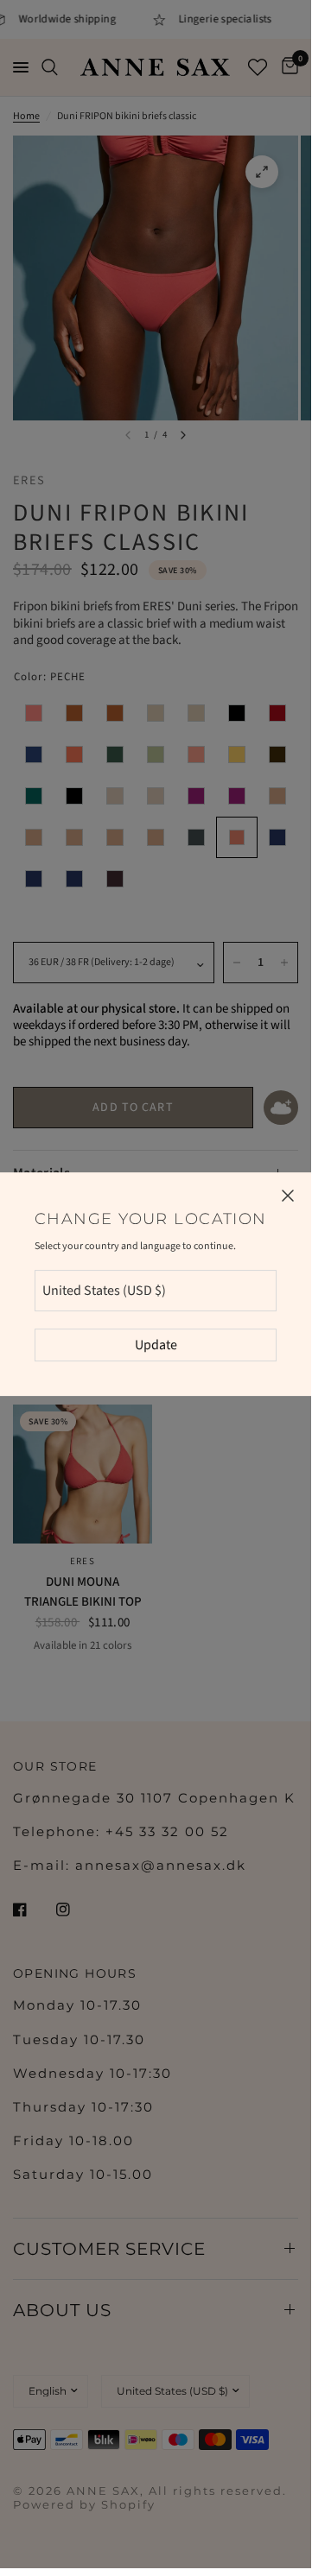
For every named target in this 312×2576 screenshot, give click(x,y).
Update (156, 1345)
